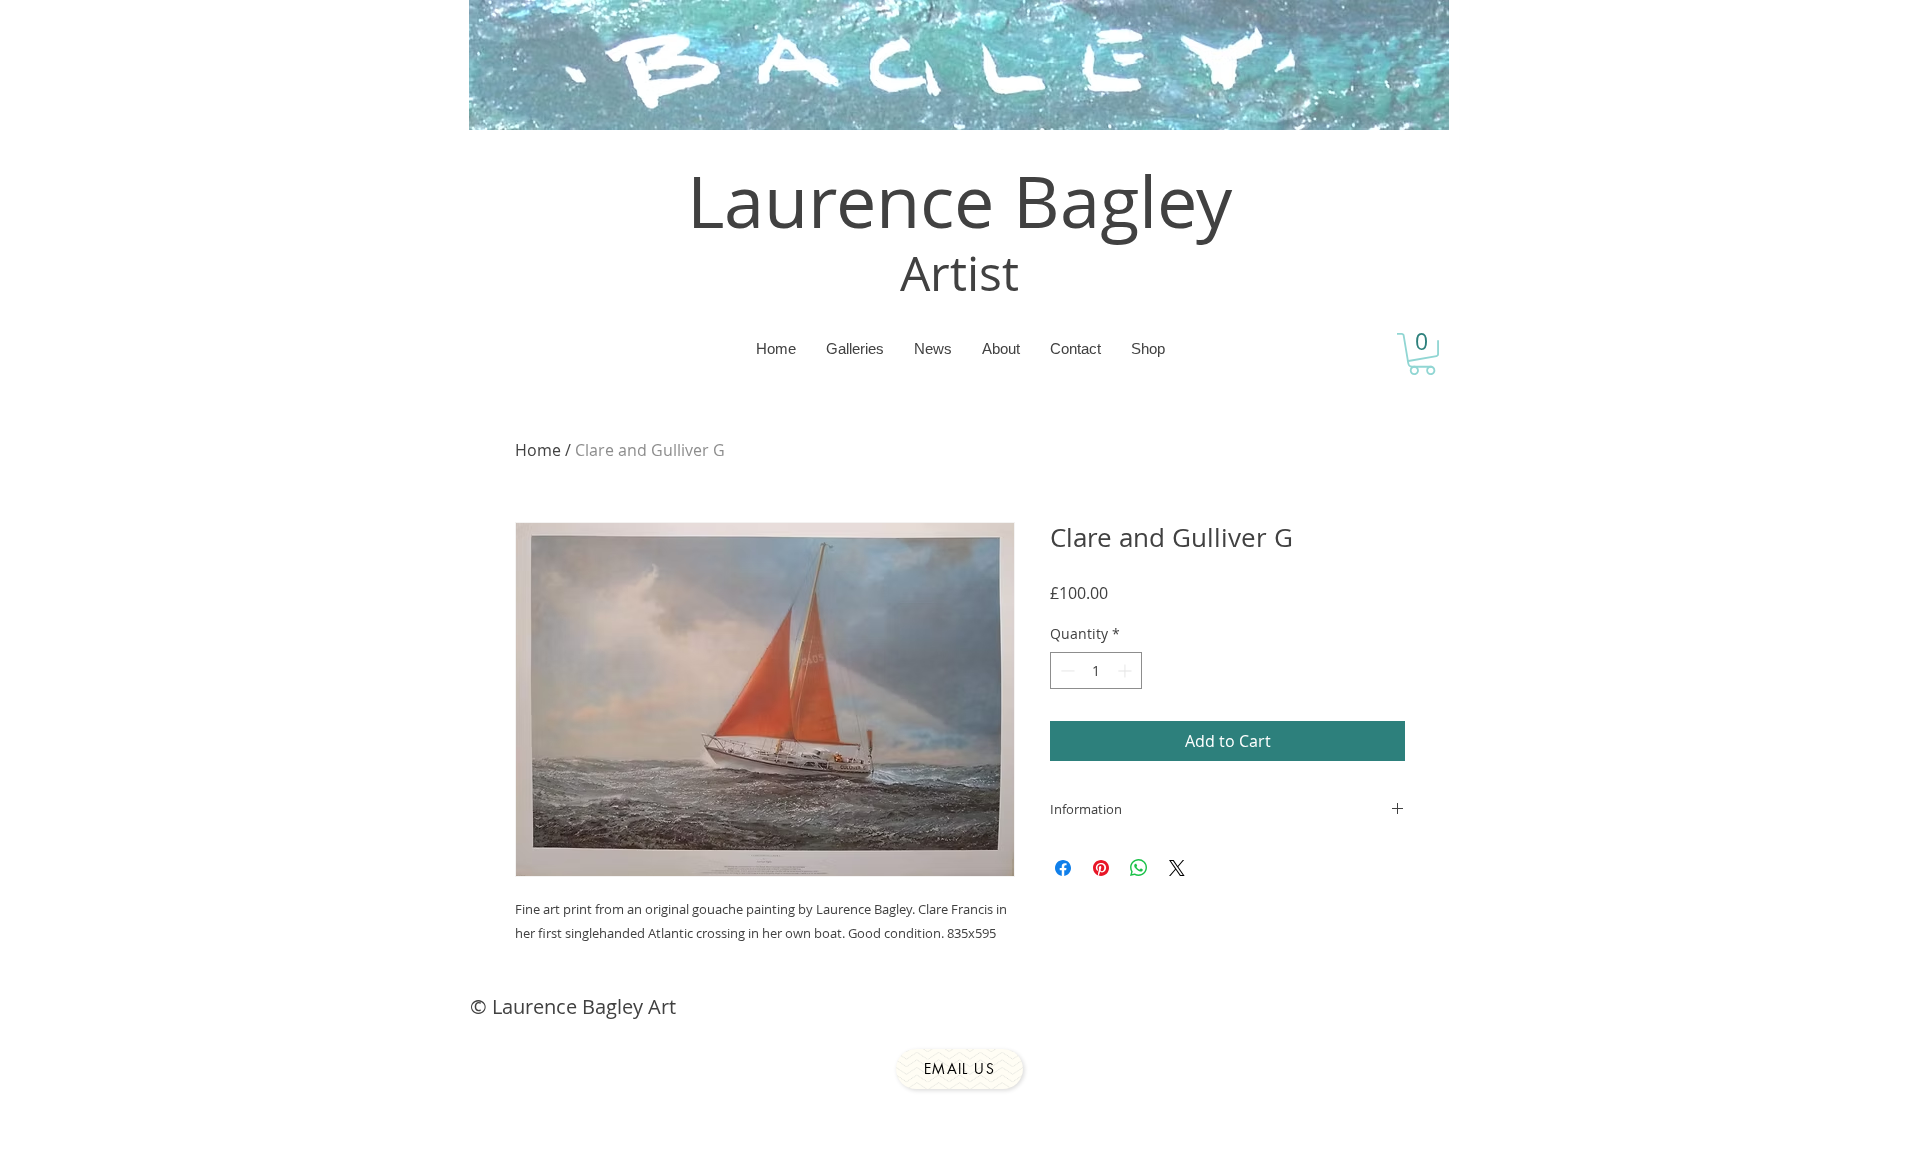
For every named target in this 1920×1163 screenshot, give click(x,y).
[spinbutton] (1096, 670)
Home (538, 450)
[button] (1422, 354)
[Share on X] (1177, 868)
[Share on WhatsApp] (1139, 868)
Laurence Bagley (959, 201)
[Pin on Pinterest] (1101, 868)
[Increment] (1126, 670)
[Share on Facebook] (1063, 868)
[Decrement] (1065, 670)
